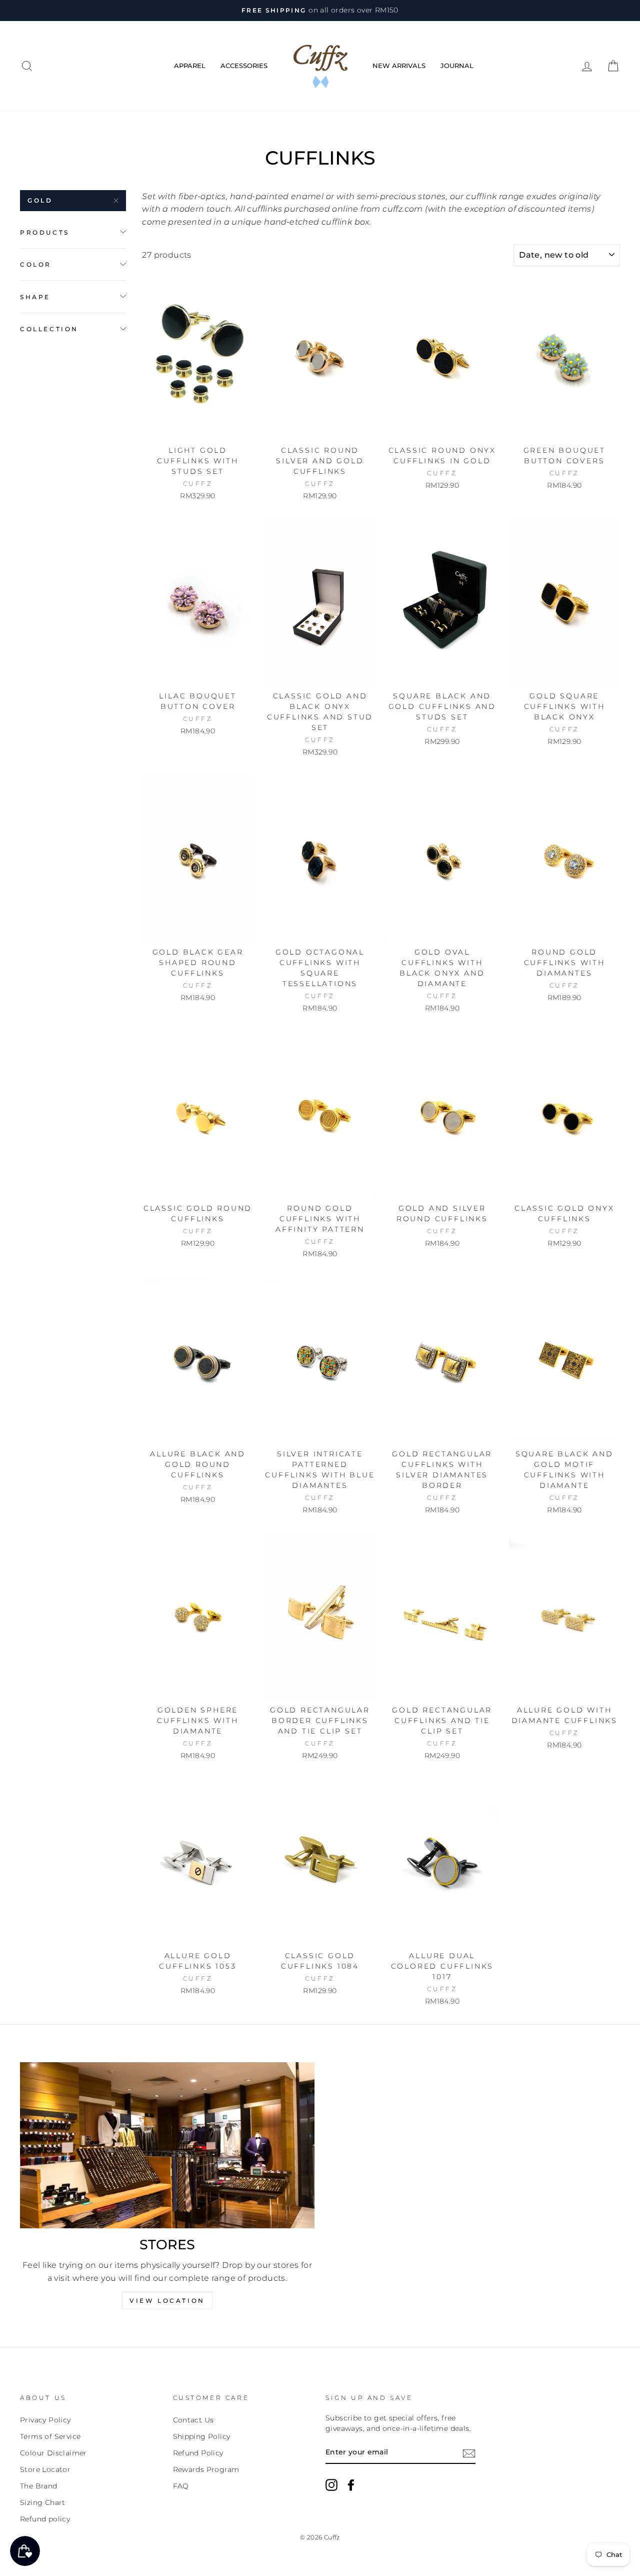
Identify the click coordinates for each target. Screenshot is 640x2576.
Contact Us (193, 2420)
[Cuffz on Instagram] (331, 2485)
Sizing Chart (43, 2502)
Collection (49, 328)
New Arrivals (399, 66)
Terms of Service (50, 2436)
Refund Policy (198, 2453)
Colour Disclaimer (53, 2453)
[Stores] (167, 2145)
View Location (167, 2301)
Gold (40, 200)
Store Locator (45, 2469)
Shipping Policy (202, 2436)
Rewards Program (206, 2469)
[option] (320, 11)
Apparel (190, 66)
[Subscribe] (469, 2453)
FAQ (181, 2486)
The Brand (39, 2486)
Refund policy (45, 2519)
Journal (457, 66)
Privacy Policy (45, 2420)
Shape (35, 296)
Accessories (244, 66)
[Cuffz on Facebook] (351, 2485)
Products (45, 232)
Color (36, 264)
